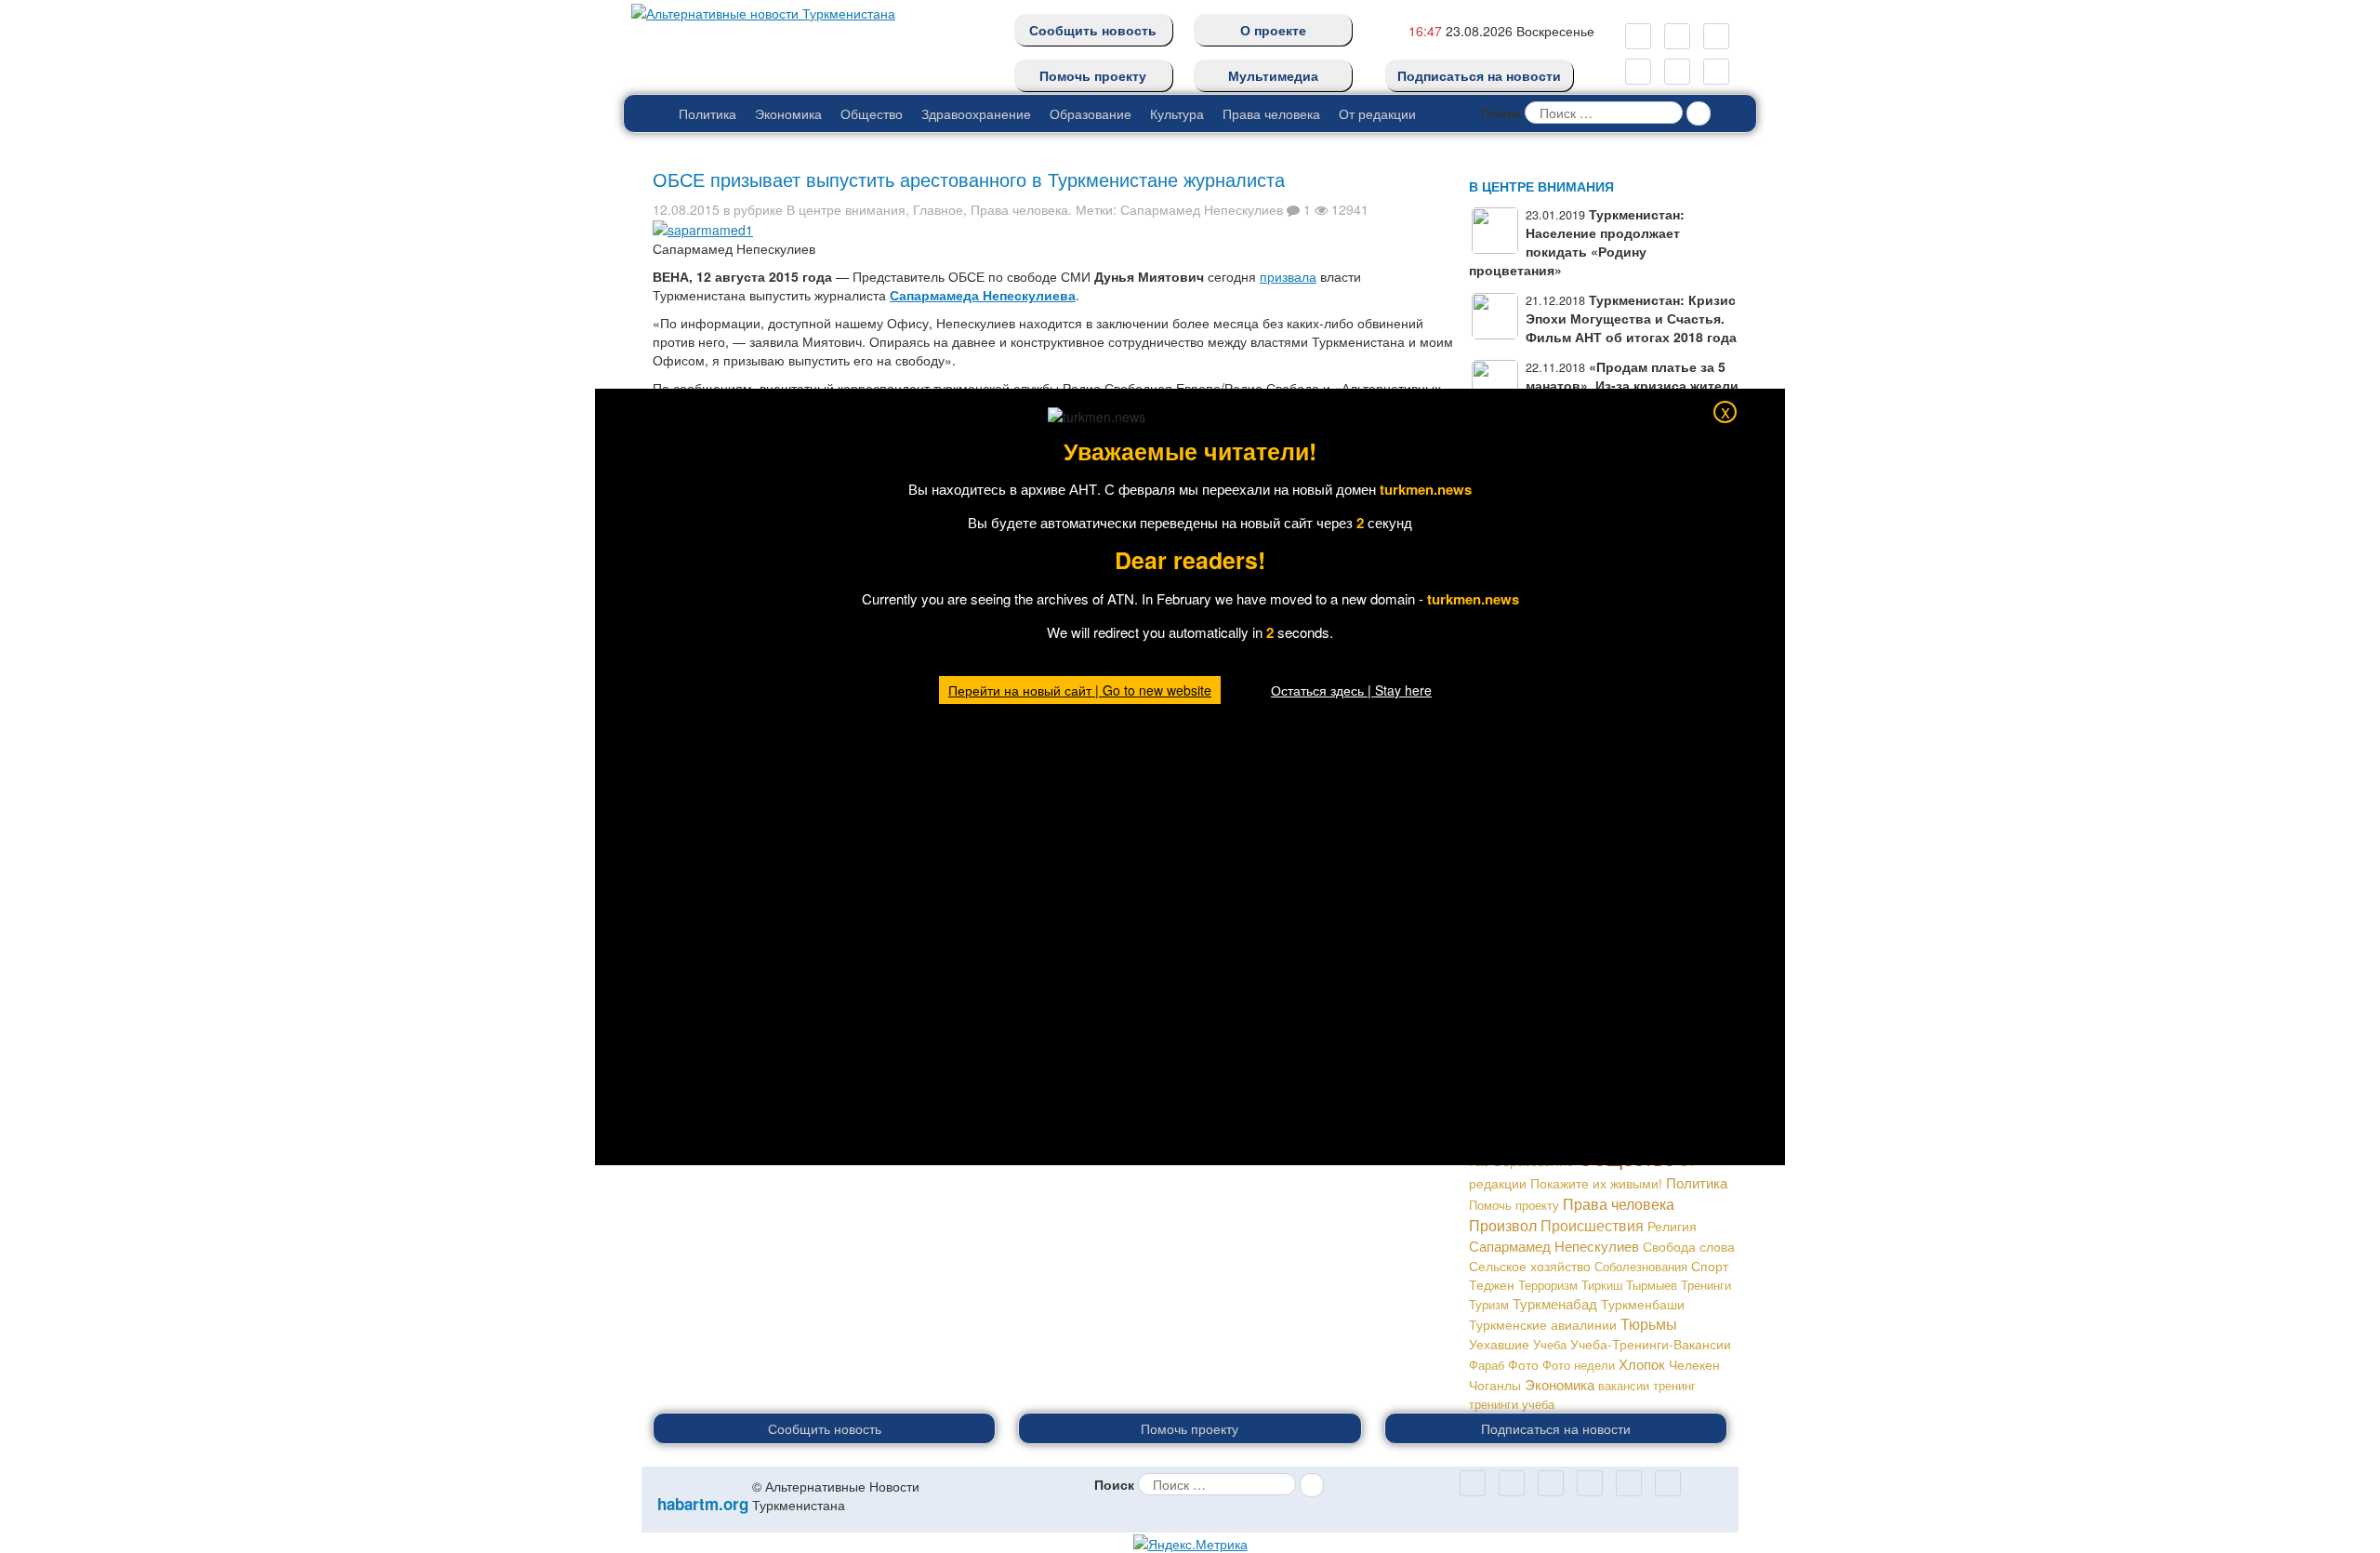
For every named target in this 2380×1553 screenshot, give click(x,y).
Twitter (1638, 72)
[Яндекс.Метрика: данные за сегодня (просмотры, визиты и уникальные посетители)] (1190, 1544)
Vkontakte (1677, 72)
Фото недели (1579, 1365)
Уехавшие (1499, 1344)
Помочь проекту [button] (1190, 1428)
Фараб (1487, 1365)
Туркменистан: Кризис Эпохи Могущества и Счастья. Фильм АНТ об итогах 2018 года (1631, 318)
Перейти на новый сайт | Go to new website (1080, 690)
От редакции (1377, 113)
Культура (1177, 113)
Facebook (1716, 72)
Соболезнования (1641, 1266)
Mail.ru (1677, 36)
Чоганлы (1495, 1385)
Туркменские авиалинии (1543, 1324)
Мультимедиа (1273, 75)
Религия (1672, 1226)
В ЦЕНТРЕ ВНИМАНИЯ (1541, 186)
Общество (872, 113)
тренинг (1674, 1385)
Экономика (788, 113)
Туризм (1489, 1304)
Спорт (1710, 1266)
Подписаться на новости (1479, 75)
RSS (1716, 36)
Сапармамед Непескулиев (1202, 209)
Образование (1091, 113)
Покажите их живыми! (1596, 1183)
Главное (938, 209)
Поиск (1501, 113)
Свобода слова (1689, 1246)
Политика (707, 113)
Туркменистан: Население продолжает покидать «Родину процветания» (1577, 242)
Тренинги (1706, 1285)
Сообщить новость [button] (825, 1428)
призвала (1288, 276)
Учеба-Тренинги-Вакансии (1651, 1344)
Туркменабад (1555, 1303)
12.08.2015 (686, 209)
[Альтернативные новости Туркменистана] (758, 9)
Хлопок (1642, 1364)
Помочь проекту (1093, 75)
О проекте (1273, 30)
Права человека (1271, 113)
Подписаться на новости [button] (1556, 1428)
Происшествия (1592, 1225)
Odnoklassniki (1638, 36)
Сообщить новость (1093, 30)
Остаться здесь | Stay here (1351, 690)
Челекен (1694, 1365)
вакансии (1624, 1385)
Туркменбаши (1643, 1304)
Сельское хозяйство (1530, 1266)
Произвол (1503, 1225)
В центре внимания (846, 209)
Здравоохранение (976, 113)
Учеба (1550, 1344)
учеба (1538, 1404)
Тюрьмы (1649, 1324)
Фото (1523, 1364)
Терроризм (1548, 1285)
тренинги (1494, 1404)
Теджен (1492, 1284)
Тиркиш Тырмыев (1629, 1285)
